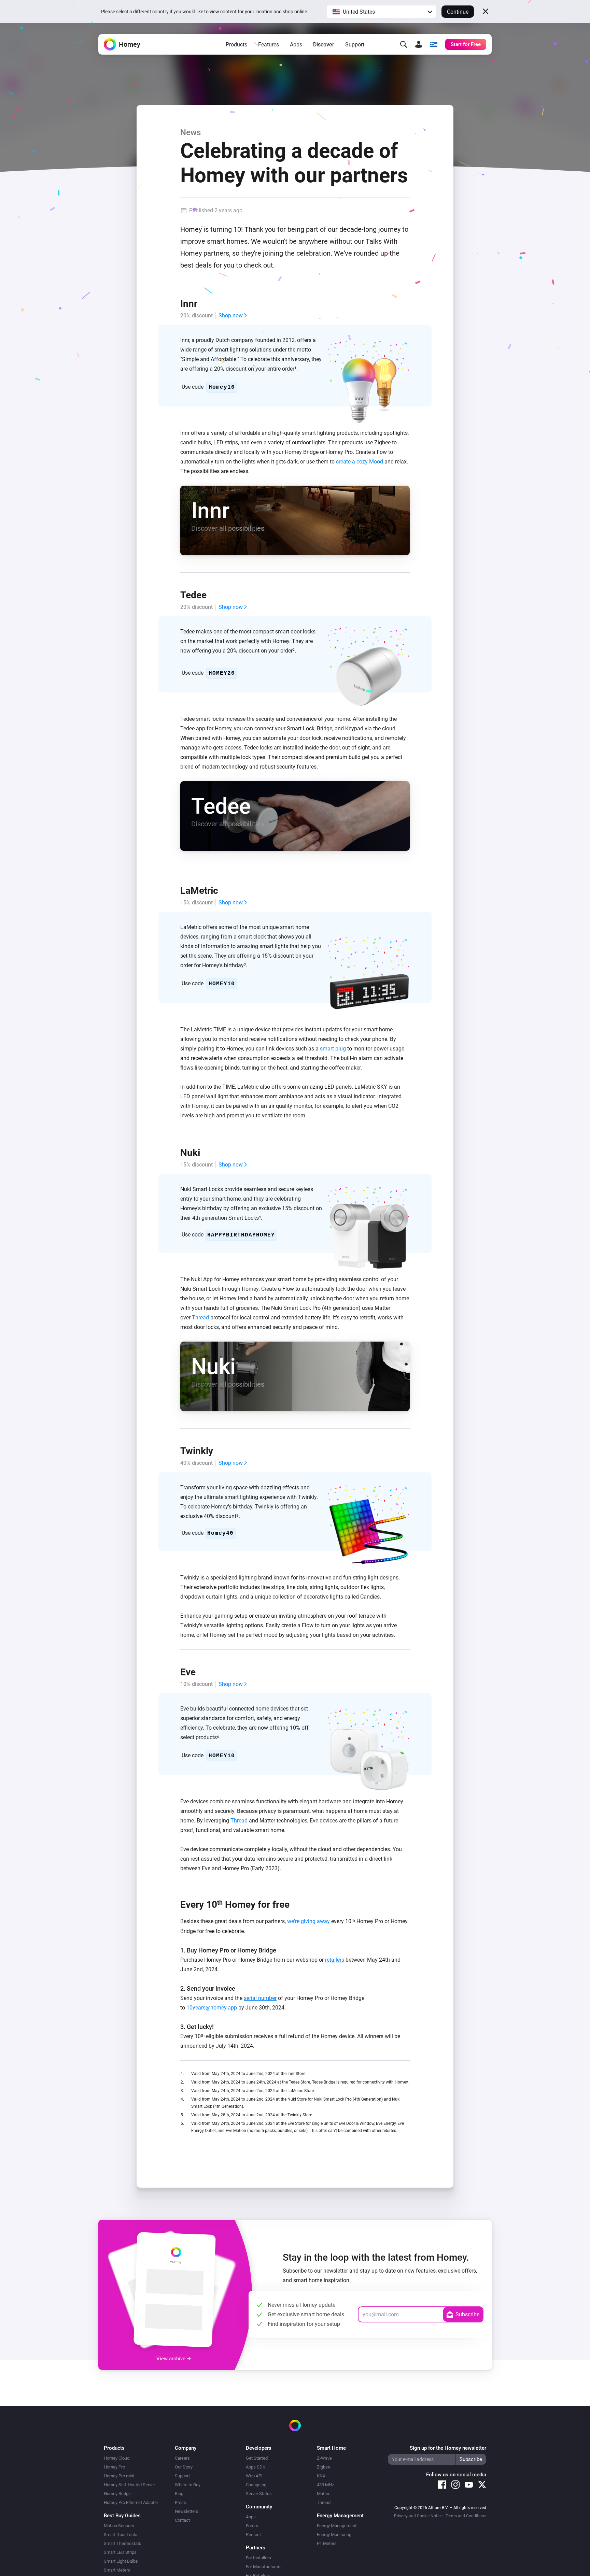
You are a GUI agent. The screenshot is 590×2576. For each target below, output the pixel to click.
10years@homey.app (212, 2008)
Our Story (184, 2467)
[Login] (419, 44)
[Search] (404, 44)
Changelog (256, 2485)
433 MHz (325, 2485)
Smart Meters (117, 2570)
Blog (179, 2494)
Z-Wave (324, 2458)
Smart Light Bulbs (121, 2561)
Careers (182, 2458)
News (191, 132)
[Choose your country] (434, 44)
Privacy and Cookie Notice (418, 2516)
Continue (458, 12)
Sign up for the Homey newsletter (448, 2448)
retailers (335, 1960)
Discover (324, 45)
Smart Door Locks (121, 2535)
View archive (172, 2359)
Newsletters (187, 2511)
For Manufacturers (264, 2567)
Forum (252, 2526)
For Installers (258, 2558)
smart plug (333, 1049)
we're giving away (308, 1922)
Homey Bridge (117, 2494)
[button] (381, 12)
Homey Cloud (117, 2458)
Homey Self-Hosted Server (129, 2485)
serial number (260, 1998)
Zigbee (324, 2467)
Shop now (231, 316)
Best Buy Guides (122, 2516)
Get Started (257, 2458)
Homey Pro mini (119, 2476)
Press (180, 2502)
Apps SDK (256, 2467)
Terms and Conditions (466, 2516)
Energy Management (337, 2526)
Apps (296, 45)
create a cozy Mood (360, 462)
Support (355, 45)
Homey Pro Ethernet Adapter (131, 2502)
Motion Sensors (119, 2526)
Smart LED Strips (120, 2552)
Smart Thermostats (123, 2543)
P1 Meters (327, 2543)
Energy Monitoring (334, 2535)
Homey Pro (114, 2467)
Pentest (253, 2535)
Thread (200, 1318)
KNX (321, 2476)
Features (269, 45)
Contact (182, 2520)
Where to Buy (188, 2485)
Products (236, 45)
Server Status (259, 2494)
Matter (323, 2494)
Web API (254, 2476)
